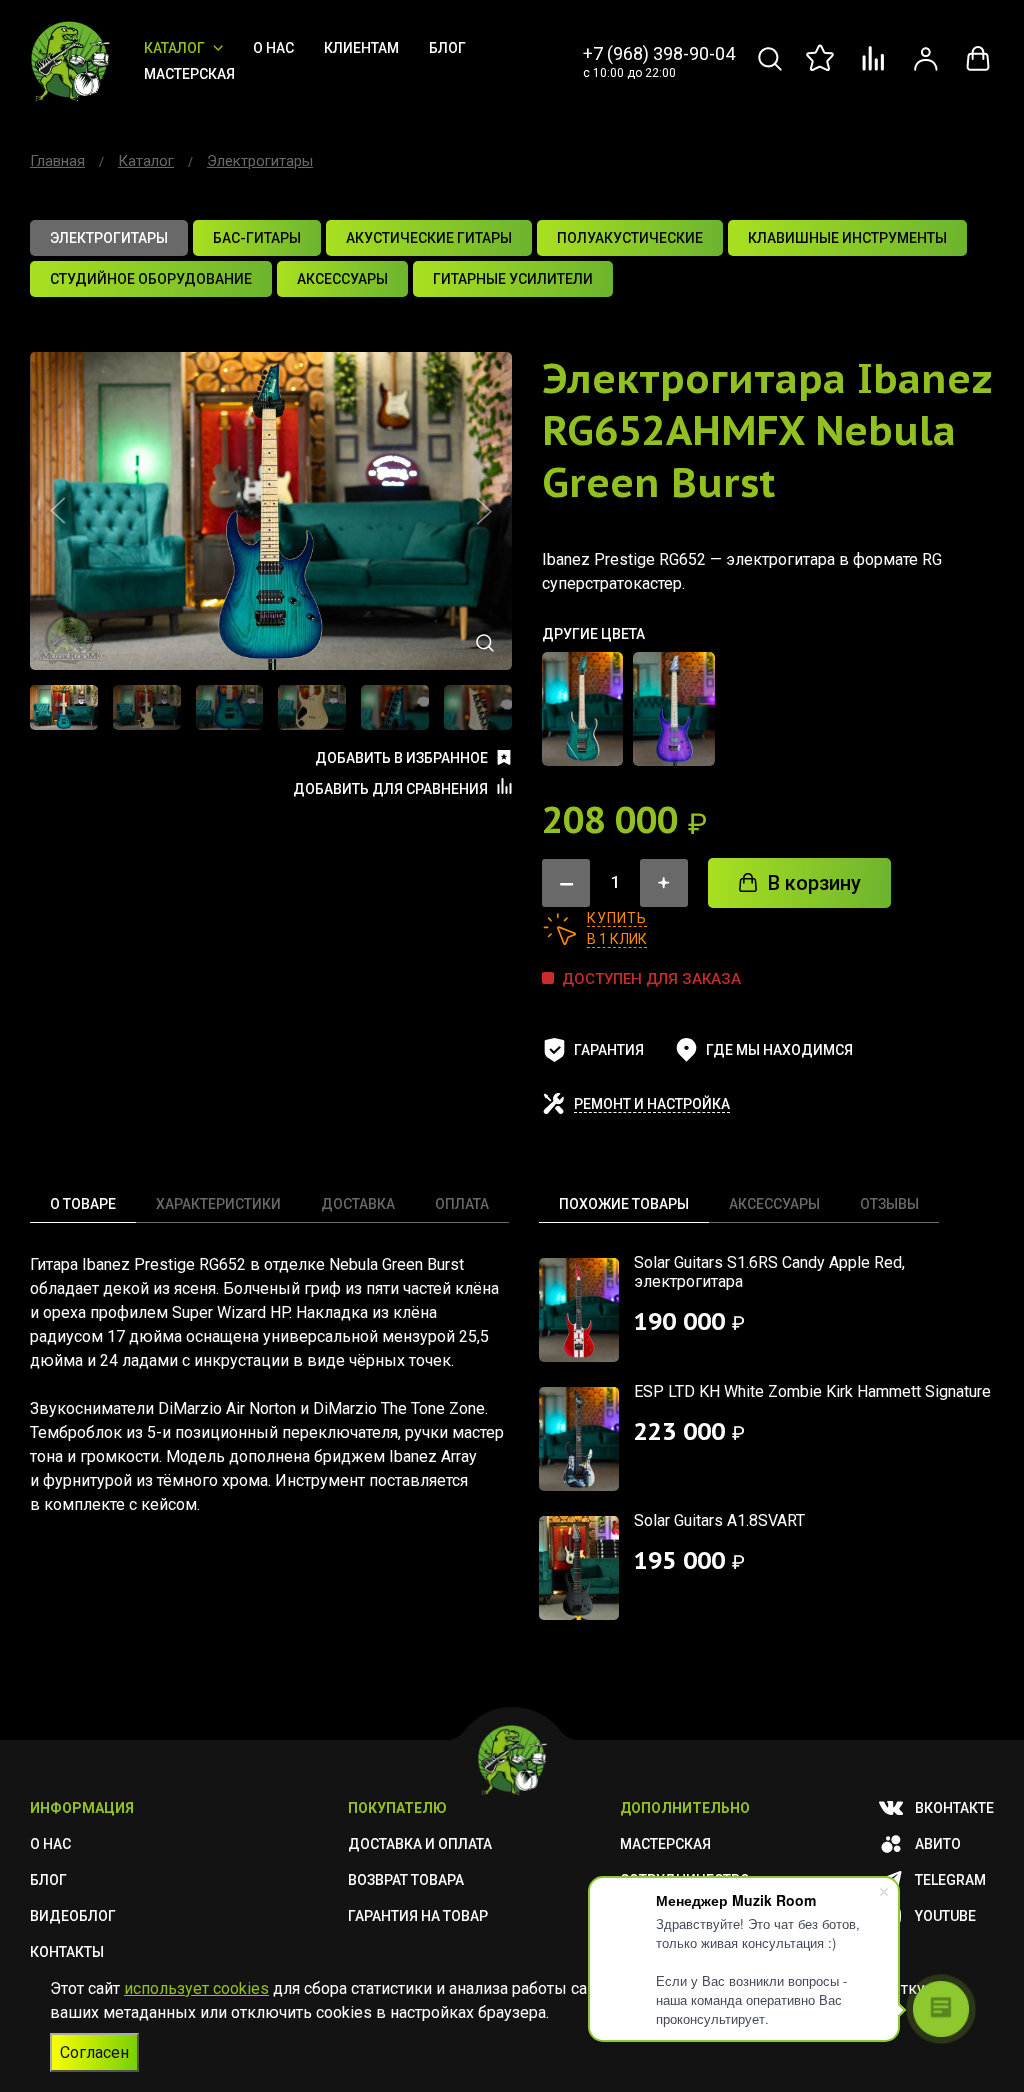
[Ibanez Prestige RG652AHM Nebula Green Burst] (582, 709)
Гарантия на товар (418, 1916)
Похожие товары (624, 1204)
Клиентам (361, 48)
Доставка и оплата (420, 1844)
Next (484, 511)
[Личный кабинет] (926, 69)
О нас (273, 48)
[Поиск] (770, 69)
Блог (447, 48)
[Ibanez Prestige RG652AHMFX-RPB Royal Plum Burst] (673, 709)
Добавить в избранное (401, 758)
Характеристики (218, 1204)
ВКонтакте (954, 1808)
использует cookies (196, 1988)
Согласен (94, 2052)
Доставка (358, 1204)
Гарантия (609, 1050)
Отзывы (889, 1204)
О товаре (83, 1204)
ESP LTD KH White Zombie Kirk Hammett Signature (812, 1391)
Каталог (174, 48)
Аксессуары (774, 1204)
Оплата (462, 1204)
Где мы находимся (779, 1050)
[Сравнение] (874, 69)
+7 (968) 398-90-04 (659, 53)
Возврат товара (406, 1880)
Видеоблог (73, 1916)
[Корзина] (978, 69)
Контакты (67, 1952)
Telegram (950, 1880)
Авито (938, 1844)
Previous (58, 511)
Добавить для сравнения (390, 789)
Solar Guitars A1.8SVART (719, 1520)
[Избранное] (822, 69)
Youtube (945, 1916)
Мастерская (189, 74)
